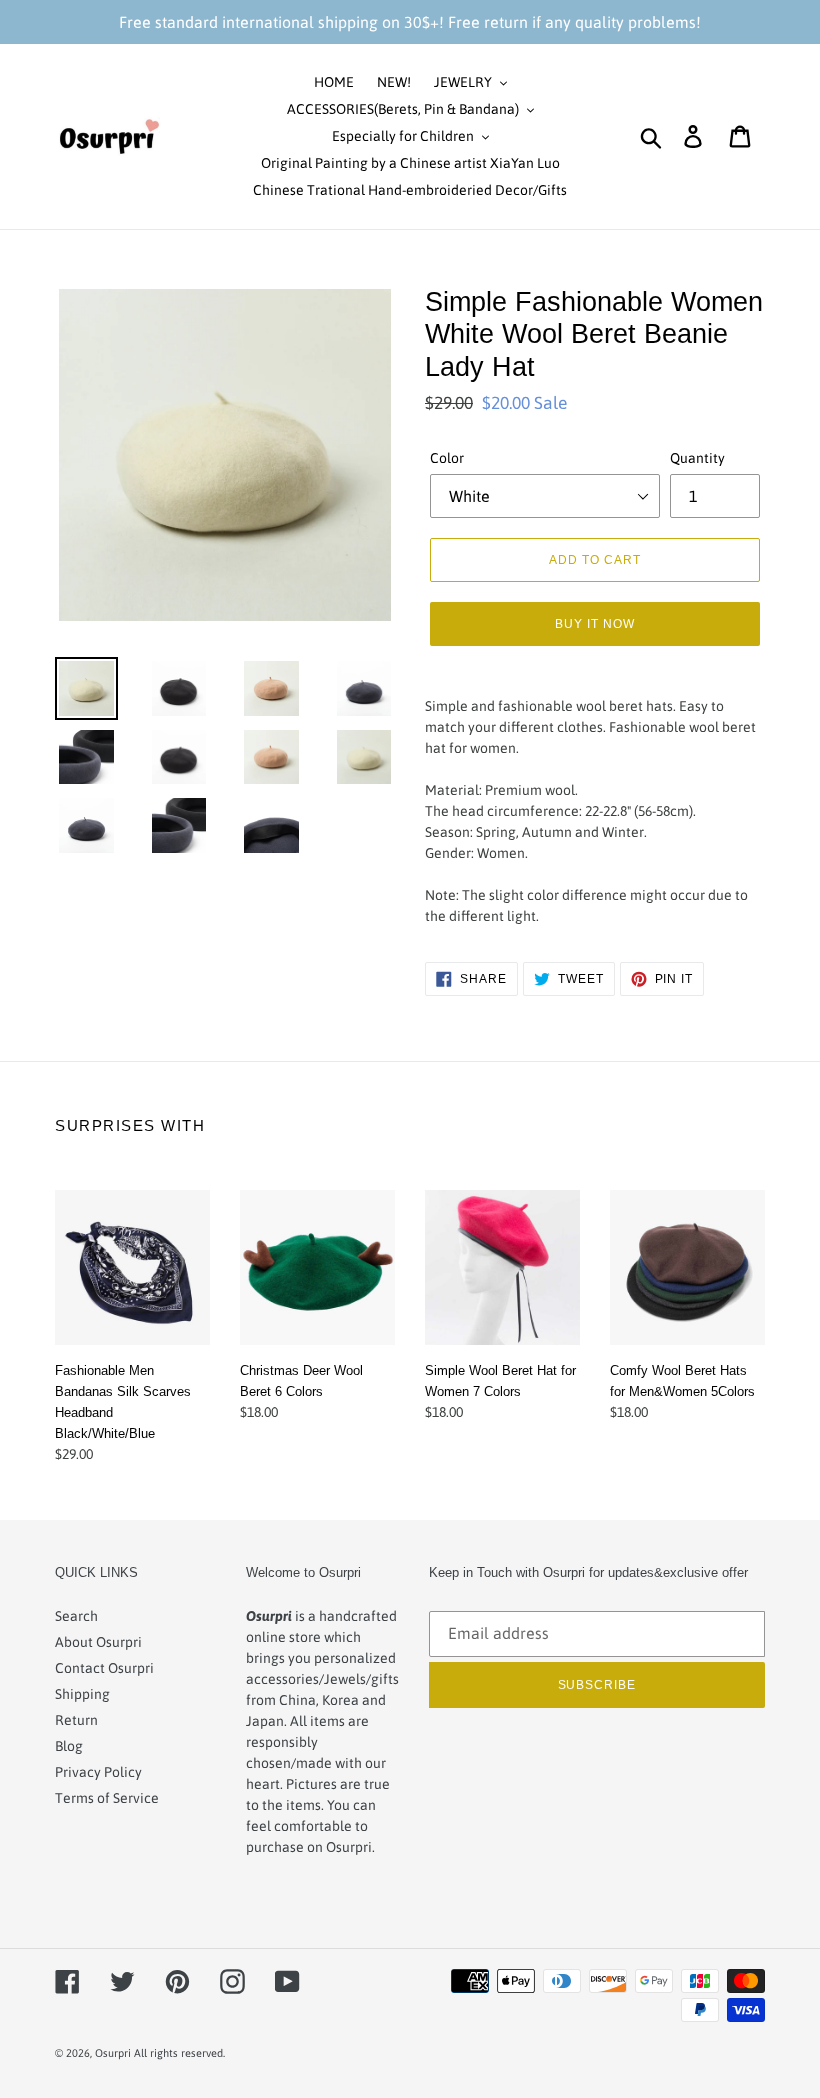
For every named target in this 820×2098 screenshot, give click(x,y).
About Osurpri (98, 1642)
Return (76, 1720)
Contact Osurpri (104, 1668)
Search (76, 1616)
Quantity (697, 458)
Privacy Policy (98, 1772)
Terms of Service (107, 1798)
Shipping (82, 1694)
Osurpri (113, 2053)
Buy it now (595, 623)
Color (447, 458)
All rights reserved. (179, 2053)
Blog (69, 1746)
